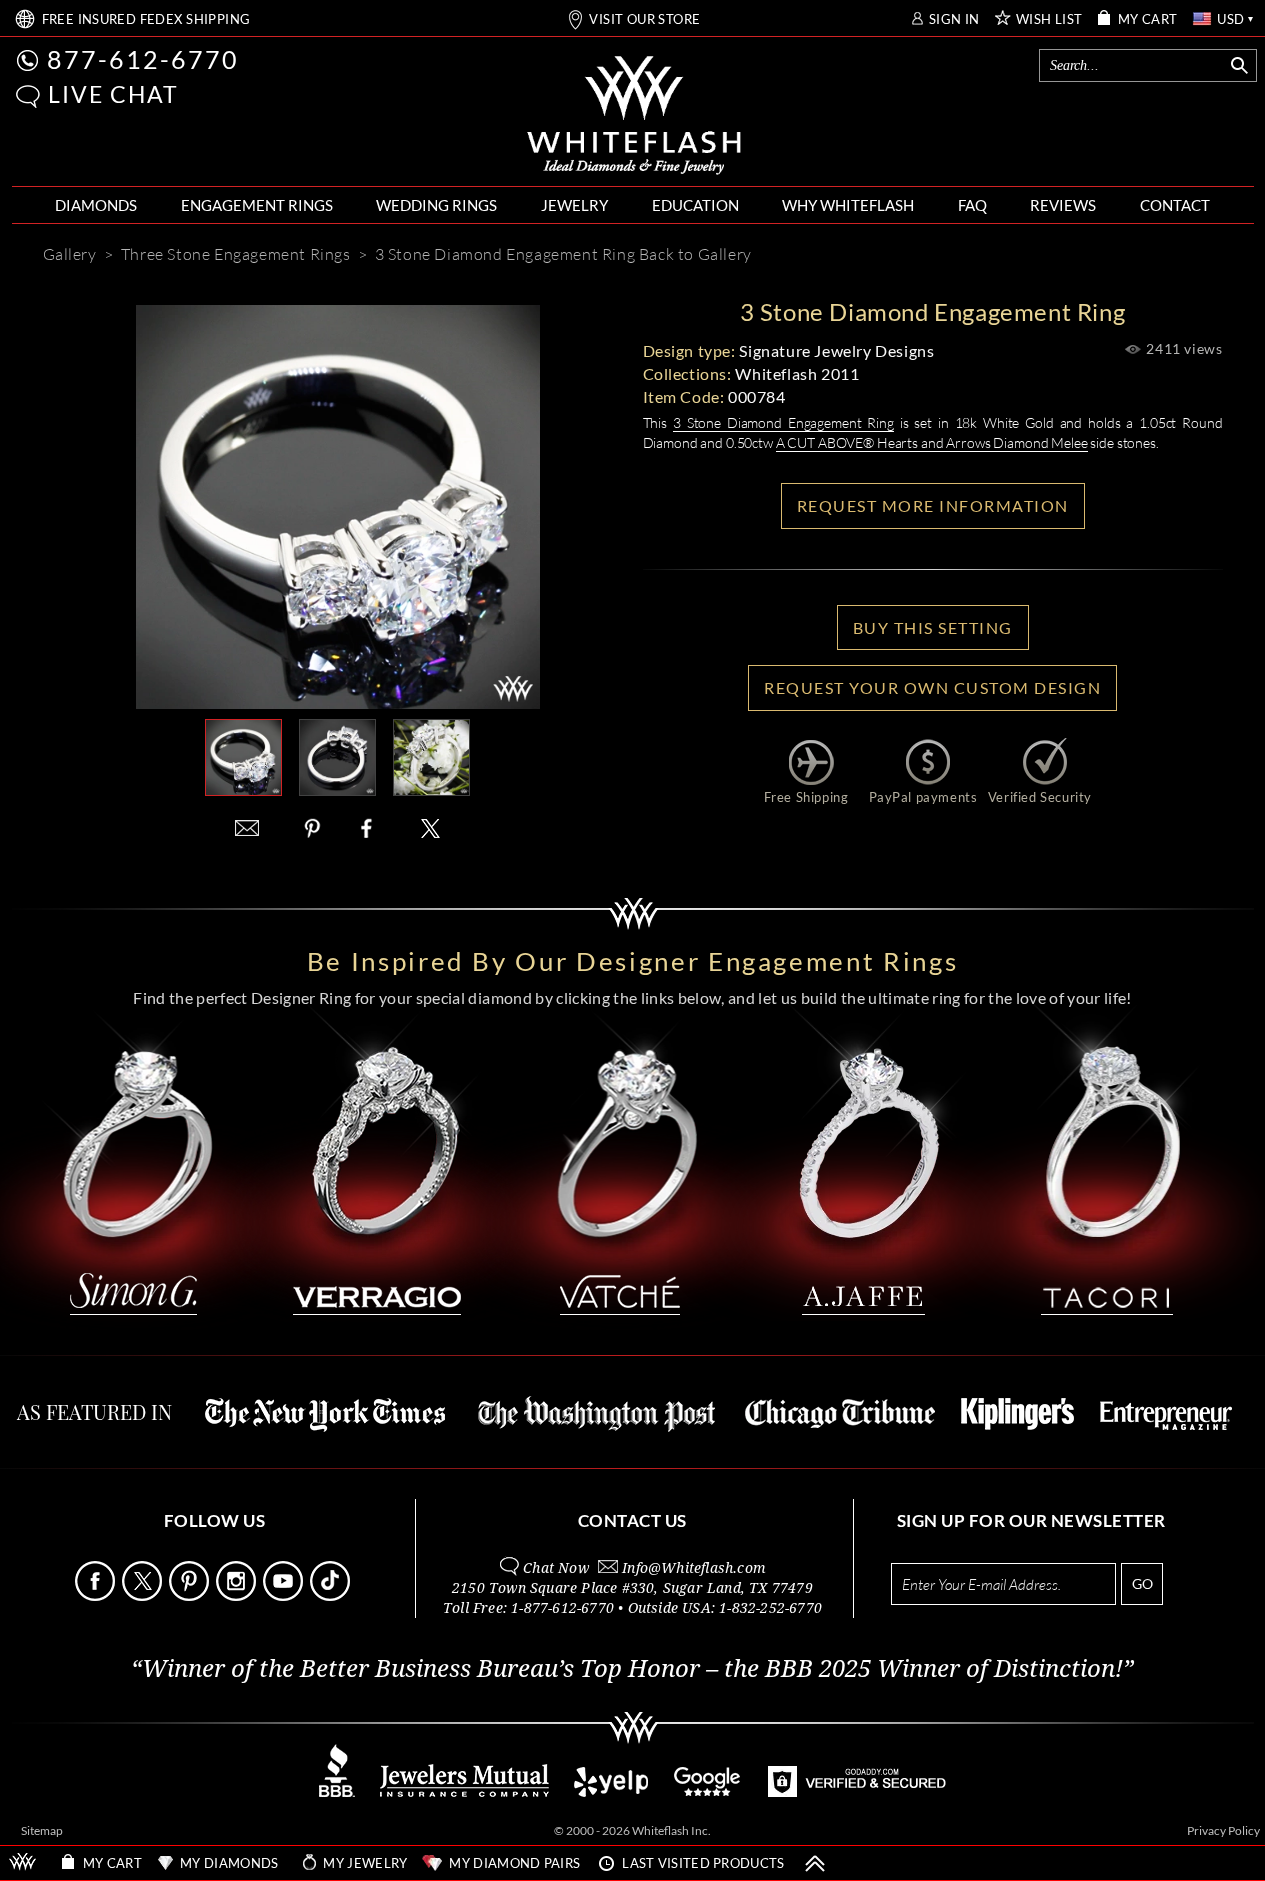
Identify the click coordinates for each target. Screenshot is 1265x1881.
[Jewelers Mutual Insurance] (464, 1791)
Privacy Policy (1223, 1830)
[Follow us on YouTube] (285, 1595)
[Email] (247, 828)
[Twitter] (431, 828)
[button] (28, 96)
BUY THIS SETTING (933, 627)
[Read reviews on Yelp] (611, 1791)
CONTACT (1175, 205)
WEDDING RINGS (436, 205)
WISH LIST (1049, 19)
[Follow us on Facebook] (97, 1595)
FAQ (972, 205)
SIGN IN (954, 19)
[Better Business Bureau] (337, 1791)
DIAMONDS (96, 205)
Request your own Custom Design (932, 687)
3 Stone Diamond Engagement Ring (783, 422)
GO (1142, 1583)
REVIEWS (1063, 205)
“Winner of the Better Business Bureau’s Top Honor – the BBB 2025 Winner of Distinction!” (632, 1669)
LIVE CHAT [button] (113, 94)
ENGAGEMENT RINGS (257, 205)
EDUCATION (695, 205)
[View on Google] (708, 1791)
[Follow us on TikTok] (332, 1595)
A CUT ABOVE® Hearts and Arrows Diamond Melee (932, 442)
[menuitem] (96, 205)
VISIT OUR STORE (644, 19)
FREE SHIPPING (146, 19)
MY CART (1148, 19)
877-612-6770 (143, 59)
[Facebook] (371, 828)
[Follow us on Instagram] (238, 1595)
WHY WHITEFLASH (848, 205)
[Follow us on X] (144, 1595)
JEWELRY (574, 205)
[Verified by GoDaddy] (857, 1791)
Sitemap (42, 1830)
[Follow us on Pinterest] (191, 1595)
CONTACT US (632, 1520)
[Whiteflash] (634, 116)
